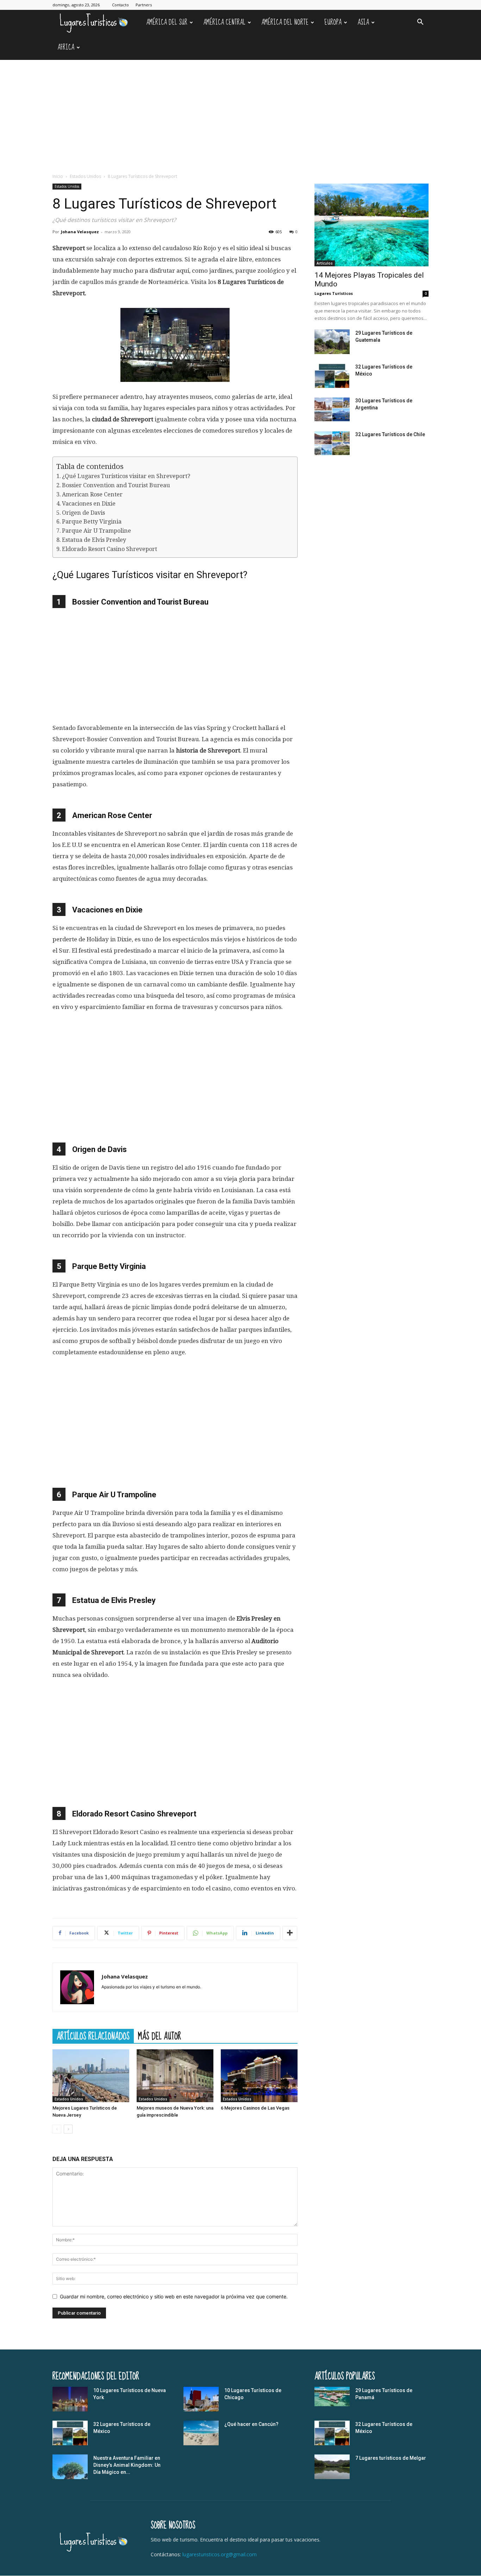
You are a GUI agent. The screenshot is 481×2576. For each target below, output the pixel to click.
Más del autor (160, 2036)
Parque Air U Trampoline (96, 531)
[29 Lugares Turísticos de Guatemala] (332, 342)
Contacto (120, 5)
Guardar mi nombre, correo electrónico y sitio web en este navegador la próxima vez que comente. (174, 2296)
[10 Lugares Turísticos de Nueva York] (70, 2399)
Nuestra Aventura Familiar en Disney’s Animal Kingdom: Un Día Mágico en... (127, 2465)
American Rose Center (92, 494)
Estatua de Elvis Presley (94, 540)
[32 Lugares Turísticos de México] (332, 376)
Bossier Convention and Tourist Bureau (116, 485)
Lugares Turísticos (334, 293)
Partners (144, 5)
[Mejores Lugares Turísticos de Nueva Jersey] (91, 2076)
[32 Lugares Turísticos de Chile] (332, 443)
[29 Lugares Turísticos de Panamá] (332, 2397)
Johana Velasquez (80, 232)
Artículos (325, 263)
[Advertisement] (241, 113)
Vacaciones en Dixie (89, 504)
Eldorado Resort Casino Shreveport (110, 549)
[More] (290, 1933)
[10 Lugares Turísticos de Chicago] (201, 2399)
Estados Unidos (85, 176)
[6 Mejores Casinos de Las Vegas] (259, 2076)
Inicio (58, 176)
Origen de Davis (83, 513)
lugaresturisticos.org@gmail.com (220, 2554)
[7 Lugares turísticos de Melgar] (332, 2467)
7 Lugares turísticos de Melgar (391, 2458)
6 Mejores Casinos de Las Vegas (255, 2108)
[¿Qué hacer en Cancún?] (201, 2433)
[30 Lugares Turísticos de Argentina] (332, 409)
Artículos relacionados (93, 2036)
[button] (420, 23)
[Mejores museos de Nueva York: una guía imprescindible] (175, 2076)
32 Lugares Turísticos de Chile (390, 434)
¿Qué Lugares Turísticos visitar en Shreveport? (126, 476)
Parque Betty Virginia (92, 522)
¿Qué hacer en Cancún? (251, 2424)
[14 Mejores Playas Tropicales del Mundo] (371, 225)
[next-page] (68, 2129)
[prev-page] (57, 2129)
